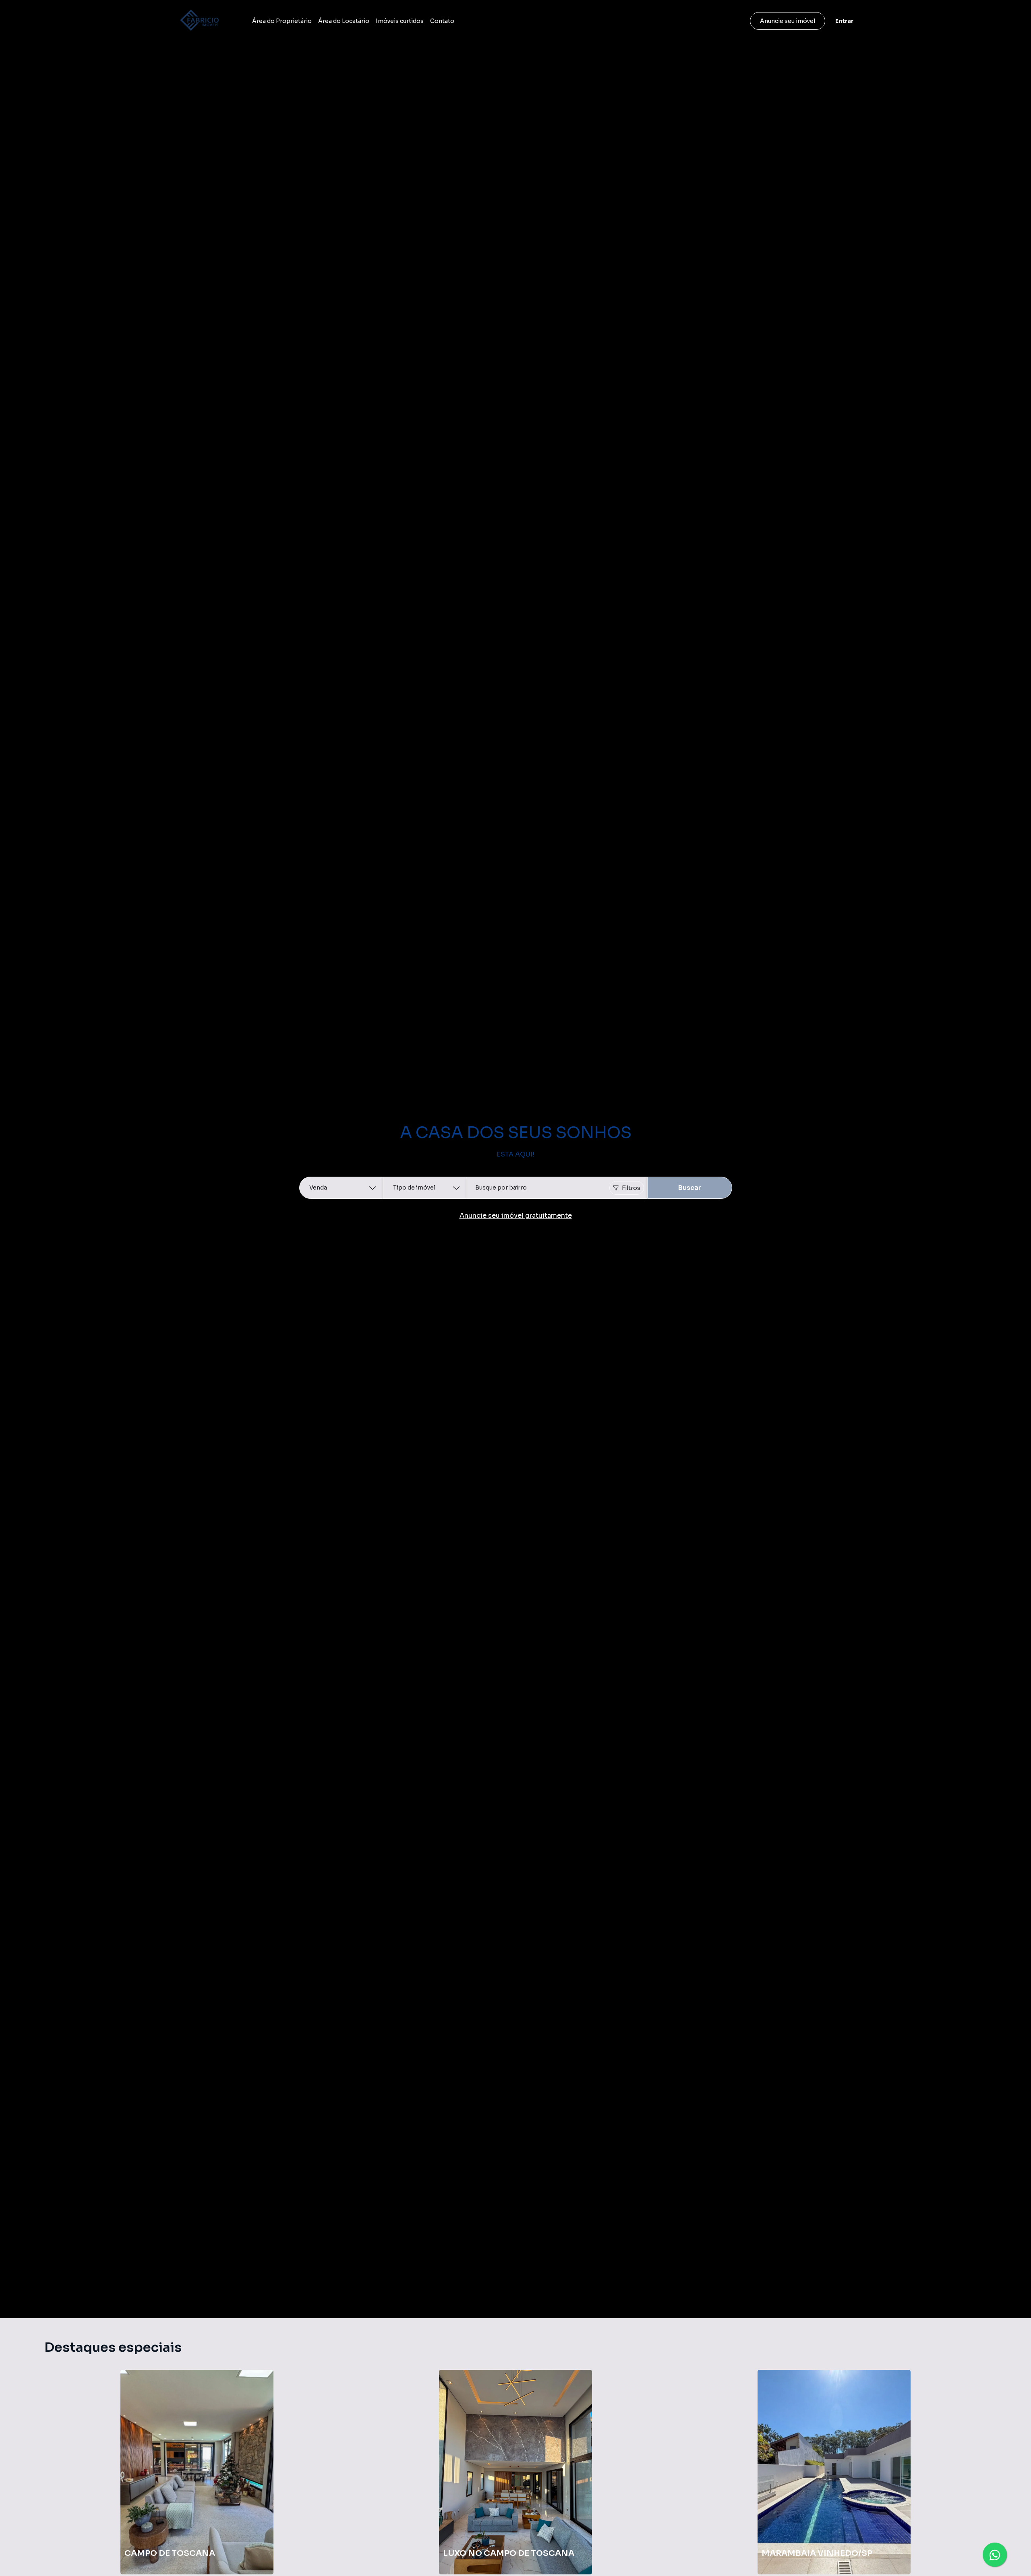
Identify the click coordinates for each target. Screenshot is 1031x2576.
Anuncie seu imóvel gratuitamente (516, 1216)
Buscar (690, 1188)
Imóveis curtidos (400, 21)
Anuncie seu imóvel (788, 21)
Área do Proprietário (282, 21)
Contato (442, 21)
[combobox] (557, 1188)
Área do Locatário (344, 21)
